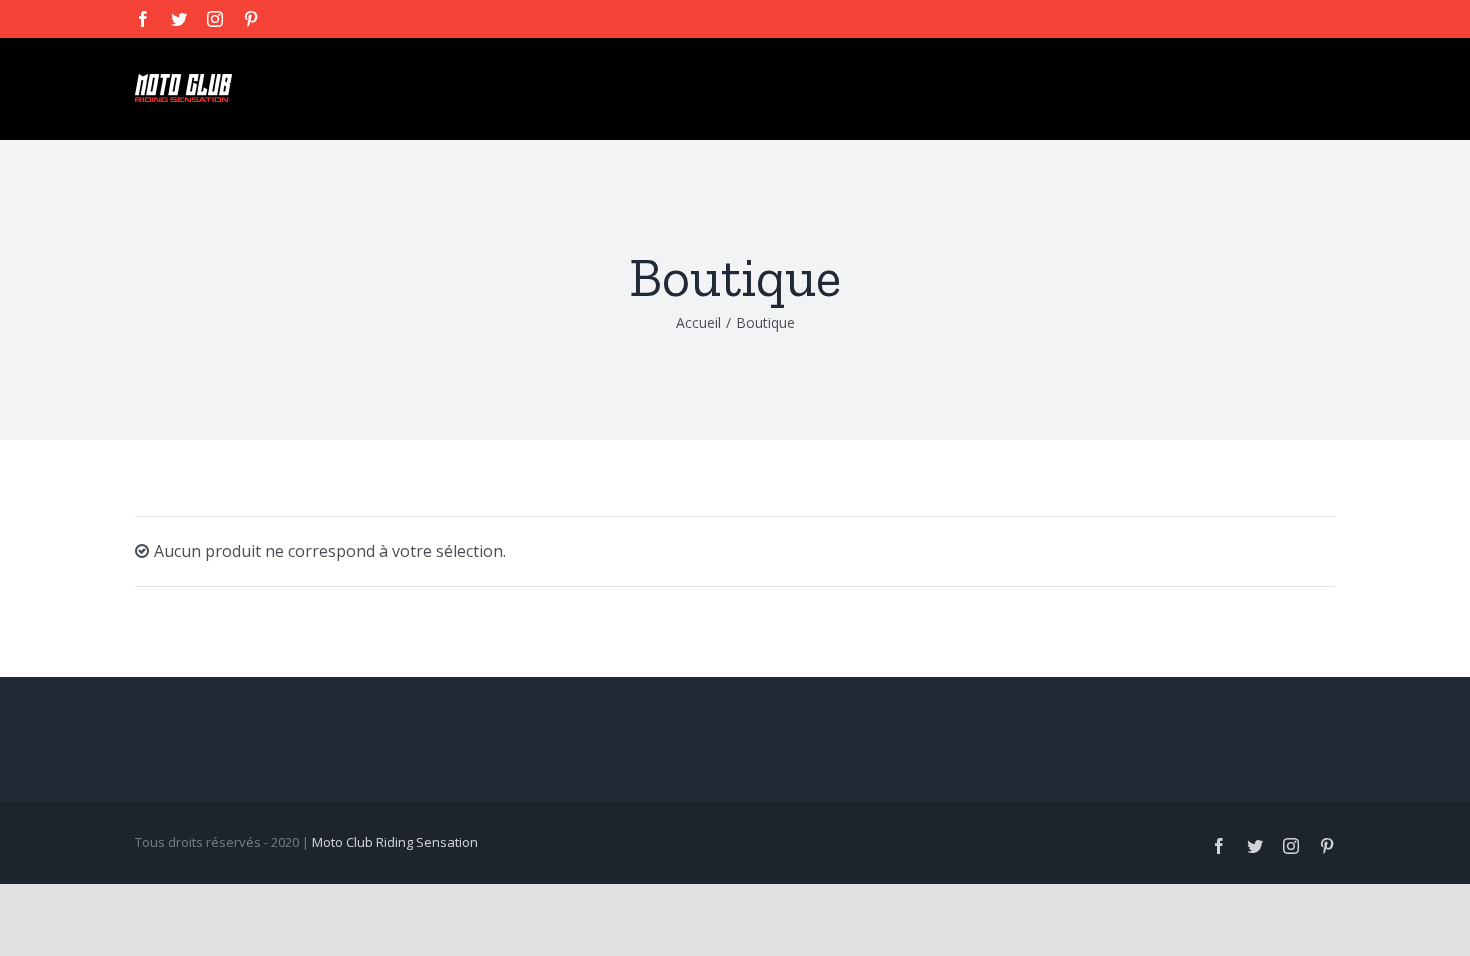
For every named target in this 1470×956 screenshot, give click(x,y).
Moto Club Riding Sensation (395, 842)
